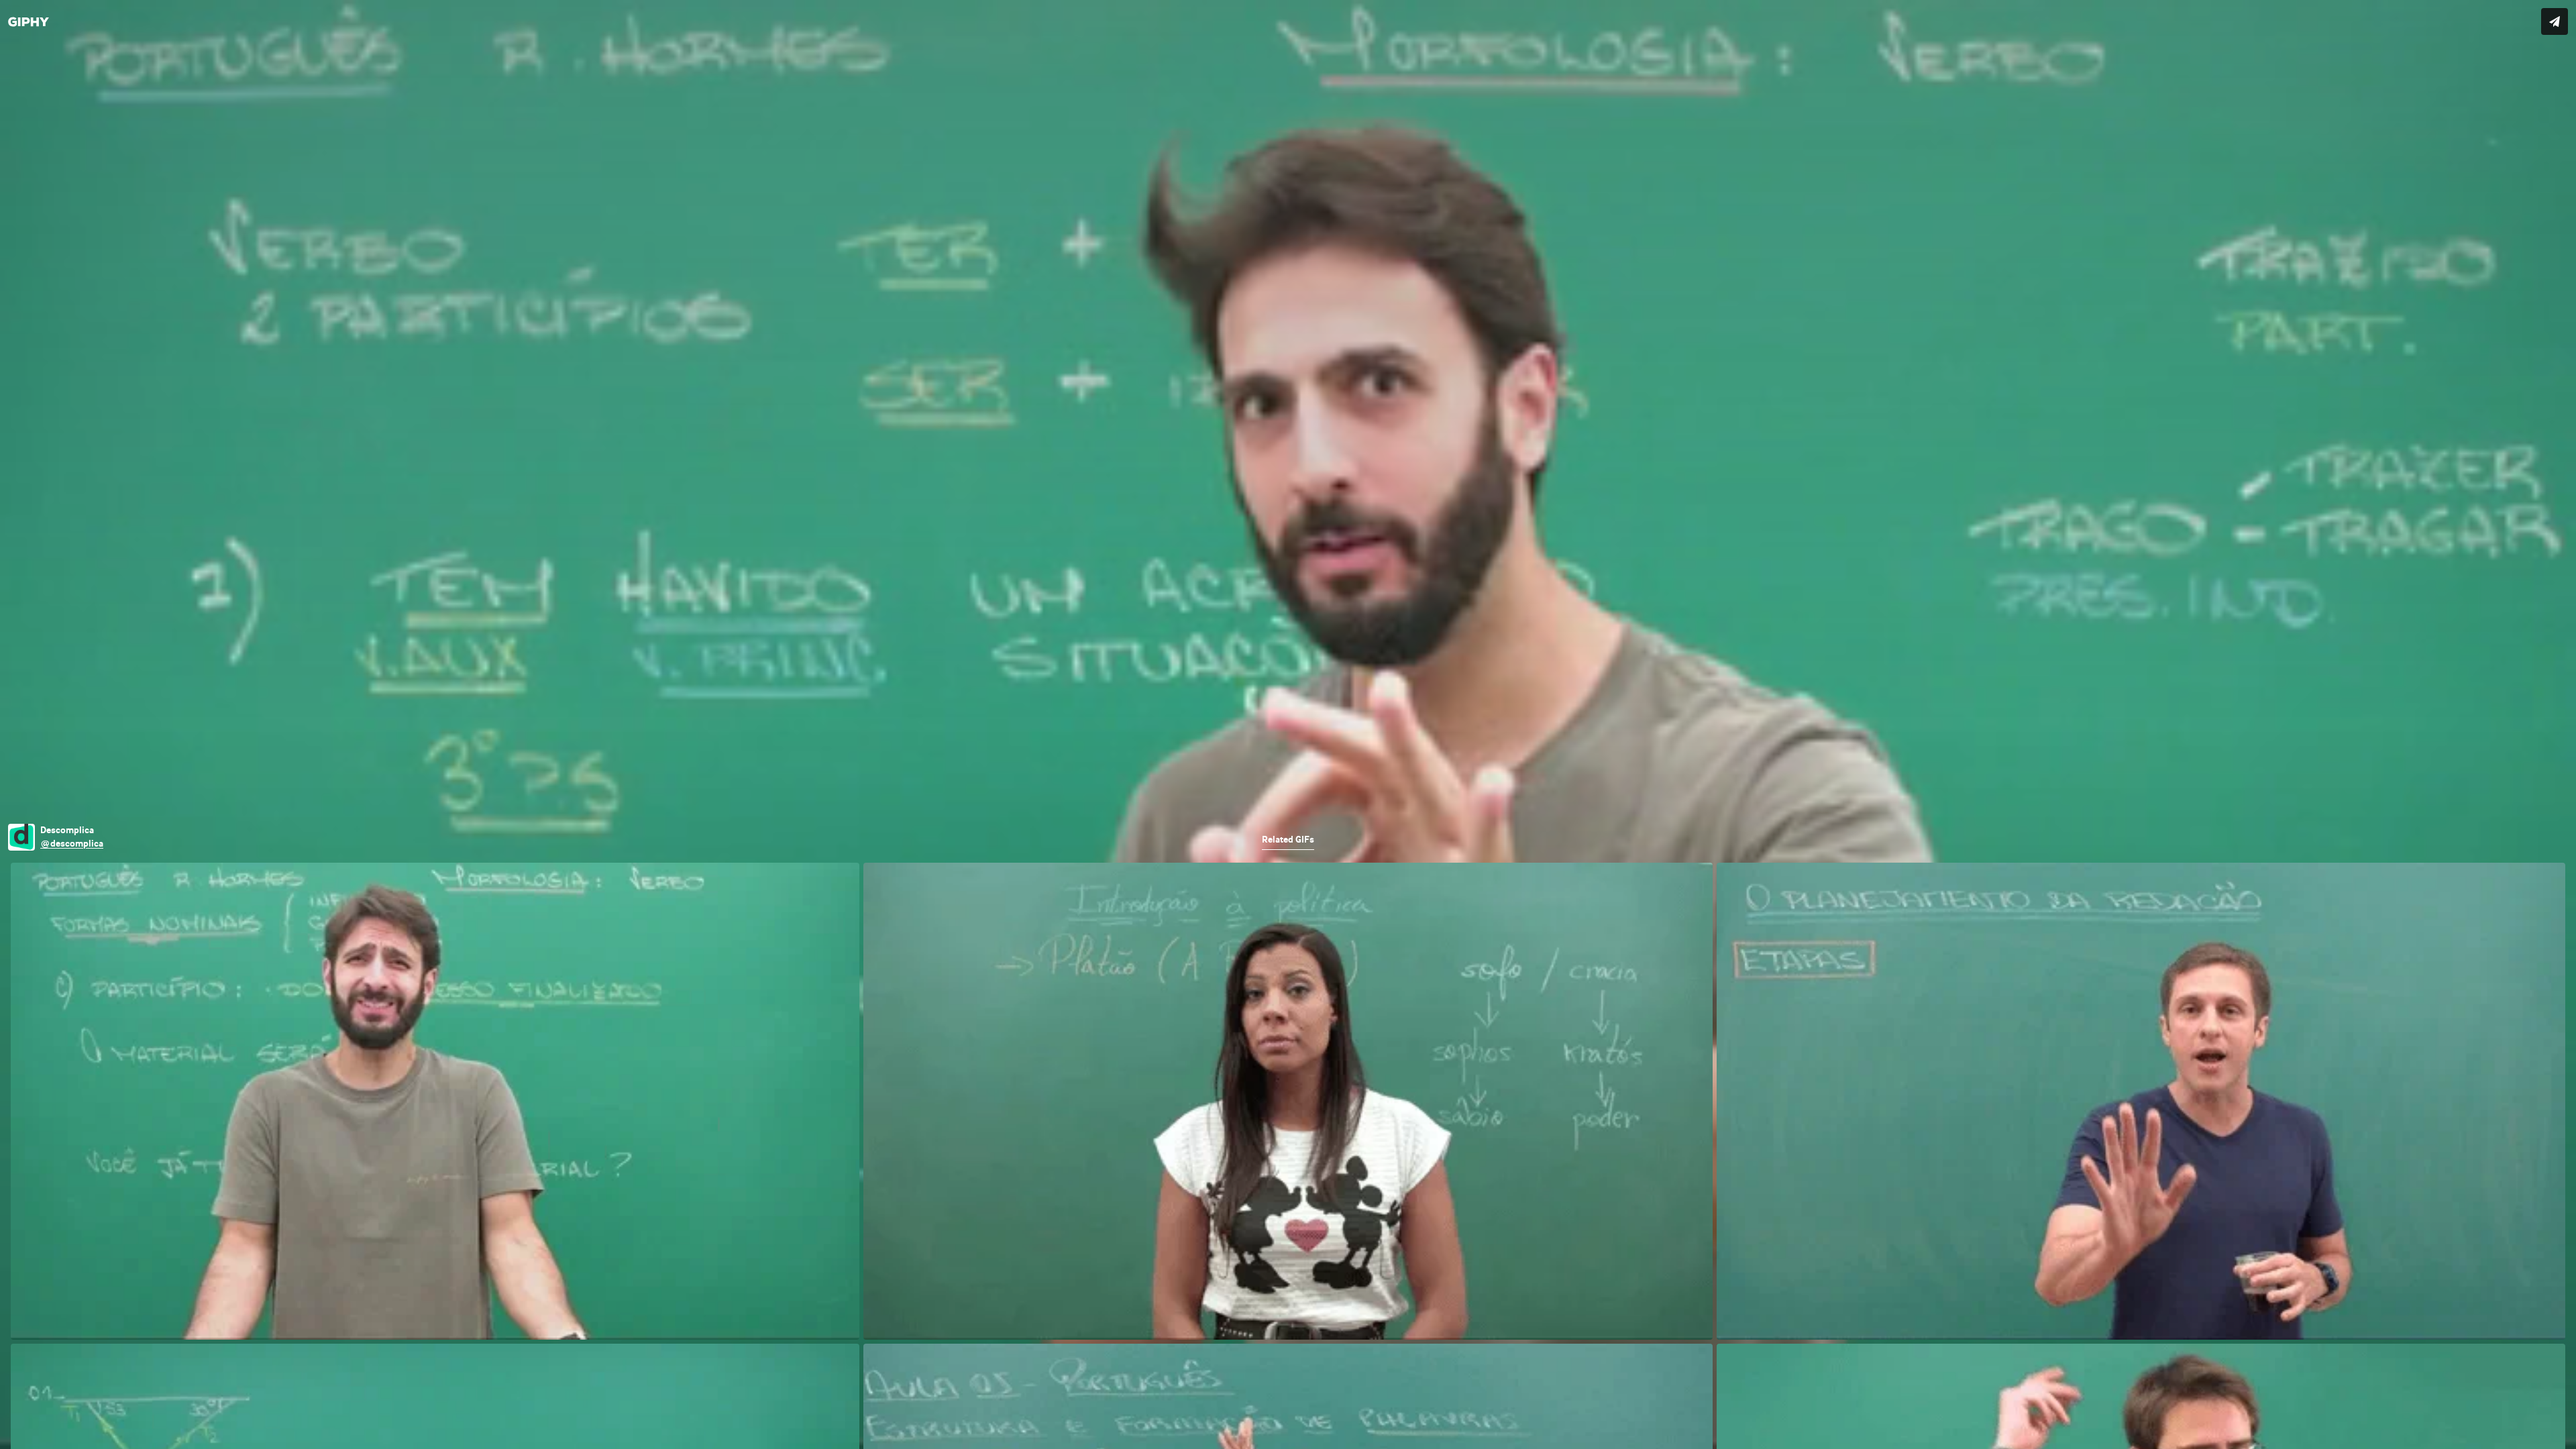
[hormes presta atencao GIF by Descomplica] (1288, 724)
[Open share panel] (2555, 21)
